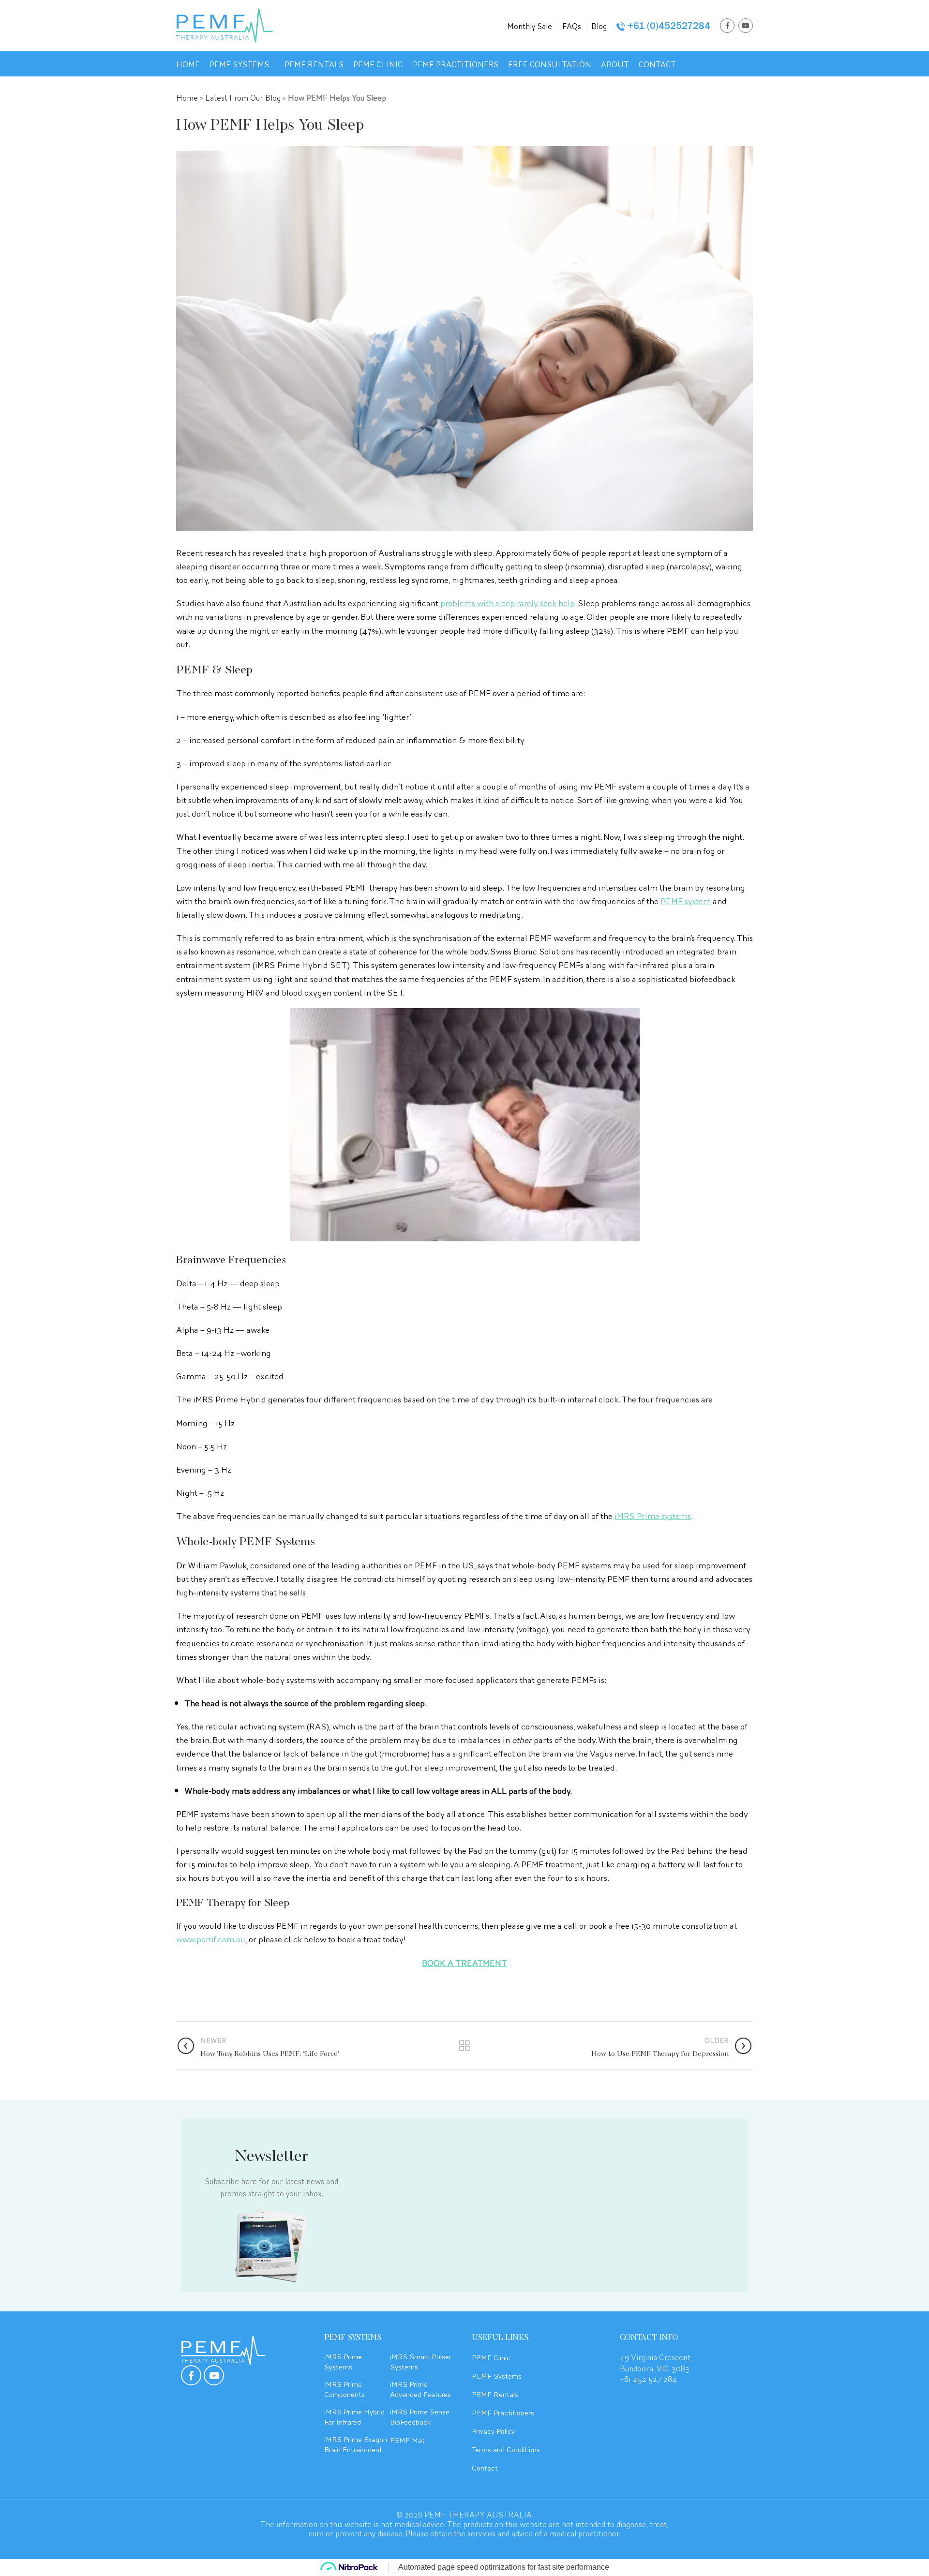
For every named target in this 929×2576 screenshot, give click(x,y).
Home (187, 97)
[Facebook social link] (727, 26)
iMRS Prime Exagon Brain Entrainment (356, 2444)
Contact (485, 2467)
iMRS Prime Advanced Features (420, 2389)
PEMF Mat (407, 2440)
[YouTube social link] (746, 26)
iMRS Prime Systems (343, 2361)
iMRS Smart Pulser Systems (421, 2361)
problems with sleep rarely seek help (508, 602)
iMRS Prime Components (345, 2389)
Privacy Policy (493, 2430)
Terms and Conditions (506, 2449)
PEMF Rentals (495, 2394)
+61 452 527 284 (648, 2378)
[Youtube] (214, 2375)
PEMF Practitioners (503, 2412)
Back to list (464, 2046)
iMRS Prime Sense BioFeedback (420, 2416)
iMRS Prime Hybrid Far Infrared (354, 2416)
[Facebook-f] (191, 2375)
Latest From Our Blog (243, 97)
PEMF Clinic (491, 2357)
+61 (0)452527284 (669, 26)
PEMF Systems (497, 2375)
